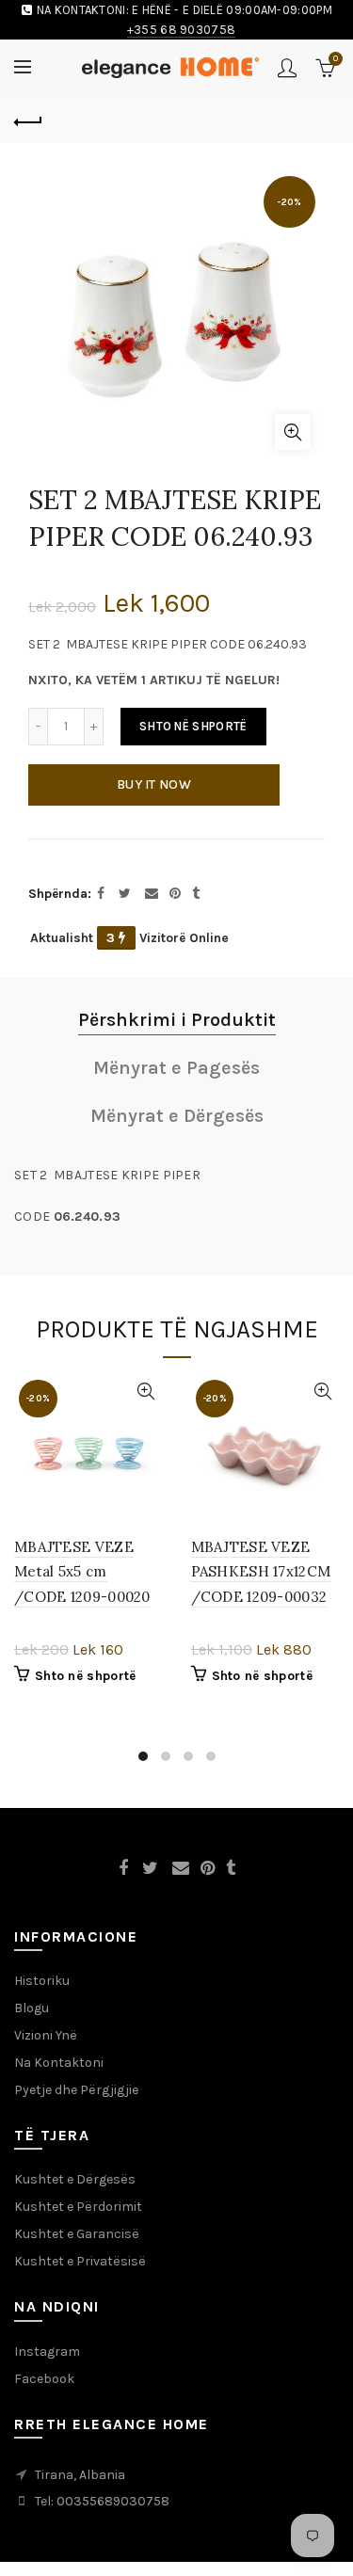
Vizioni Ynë (46, 2035)
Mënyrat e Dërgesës (177, 1116)
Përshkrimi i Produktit (177, 1020)
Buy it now (154, 784)
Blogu (32, 2008)
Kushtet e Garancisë (77, 2234)
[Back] (28, 120)
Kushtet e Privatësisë (80, 2261)
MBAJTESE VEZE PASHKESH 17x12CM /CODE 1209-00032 (261, 1572)
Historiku (42, 1981)
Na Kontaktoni (59, 2063)
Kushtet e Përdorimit (78, 2207)
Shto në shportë (193, 726)
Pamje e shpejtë (146, 1392)
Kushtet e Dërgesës (75, 2179)
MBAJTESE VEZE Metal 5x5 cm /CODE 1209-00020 (82, 1572)
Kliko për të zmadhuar (293, 432)
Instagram (47, 2352)
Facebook (44, 2379)
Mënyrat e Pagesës (176, 1068)
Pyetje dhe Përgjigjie (76, 2090)
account (287, 68)
